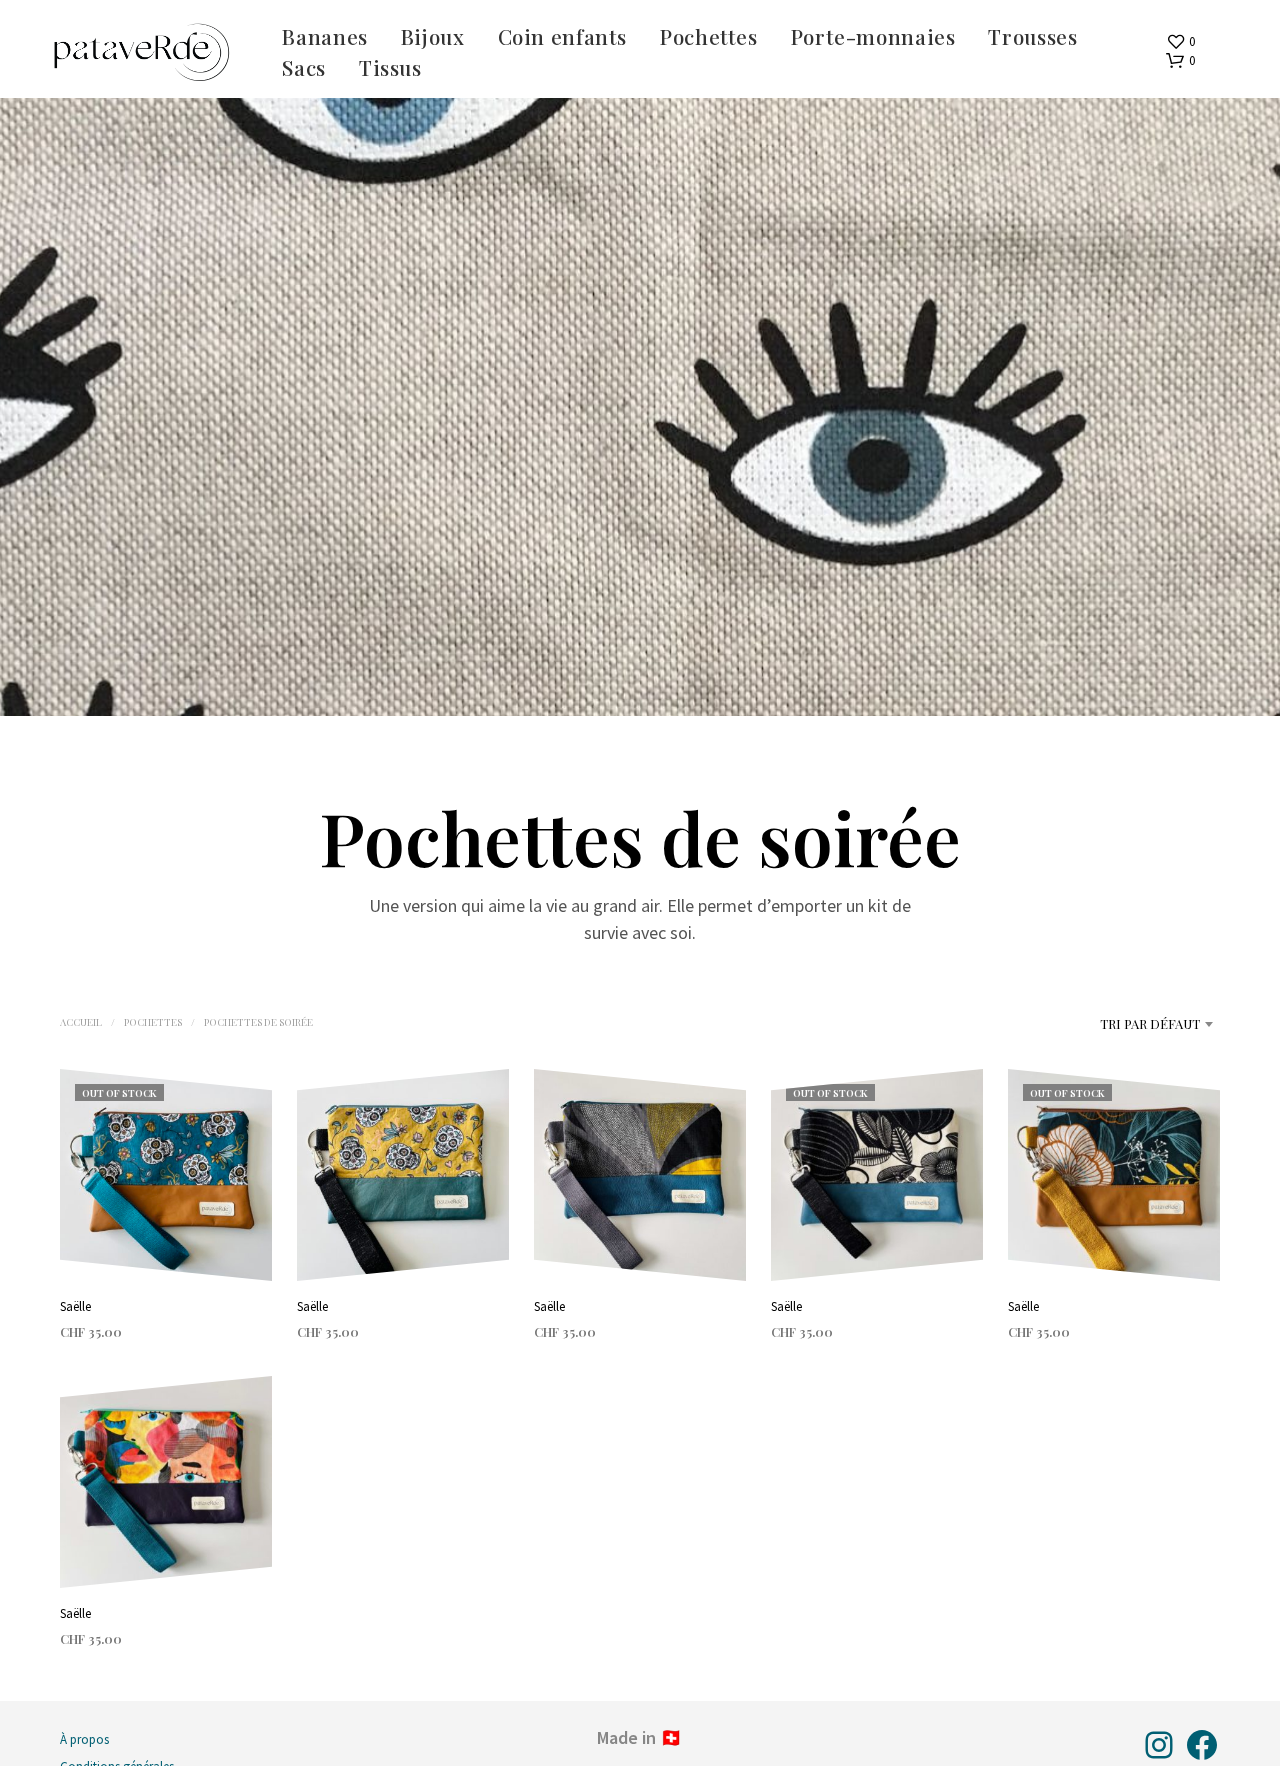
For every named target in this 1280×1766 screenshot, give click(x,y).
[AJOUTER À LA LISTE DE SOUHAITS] (166, 1243)
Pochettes (709, 36)
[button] (1180, 42)
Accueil (81, 1022)
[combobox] (1101, 1024)
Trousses (1032, 36)
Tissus (390, 67)
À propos (84, 1739)
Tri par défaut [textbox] (1150, 1023)
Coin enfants (563, 36)
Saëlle (75, 1306)
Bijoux (433, 36)
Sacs (304, 67)
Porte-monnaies (873, 36)
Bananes (324, 36)
